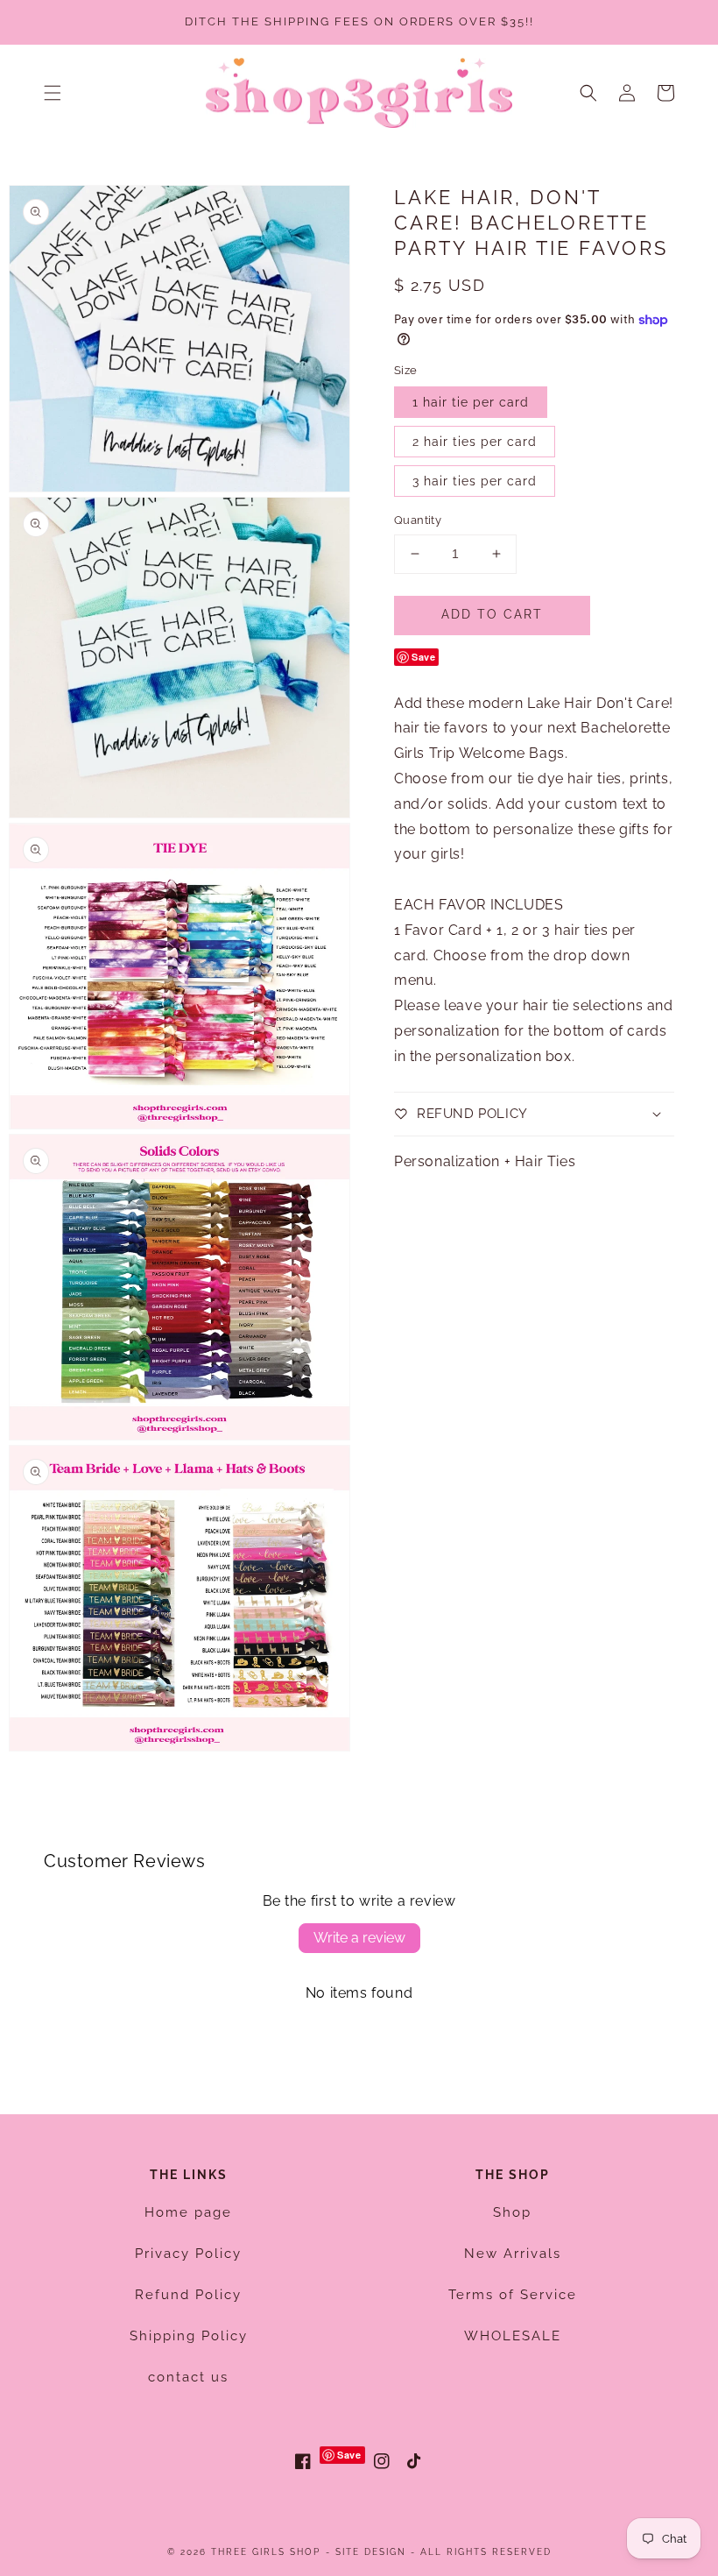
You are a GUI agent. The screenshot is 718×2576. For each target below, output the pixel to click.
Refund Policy (188, 2295)
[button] (53, 93)
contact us (188, 2377)
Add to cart (492, 614)
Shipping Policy (189, 2336)
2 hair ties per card (475, 442)
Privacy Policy (188, 2254)
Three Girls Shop (266, 2552)
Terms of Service (513, 2295)
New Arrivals (513, 2254)
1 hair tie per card (471, 402)
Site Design (371, 2552)
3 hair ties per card (475, 481)
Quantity (418, 520)
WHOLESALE (513, 2336)
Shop (512, 2212)
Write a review (359, 1938)
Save (423, 657)
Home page (188, 2212)
